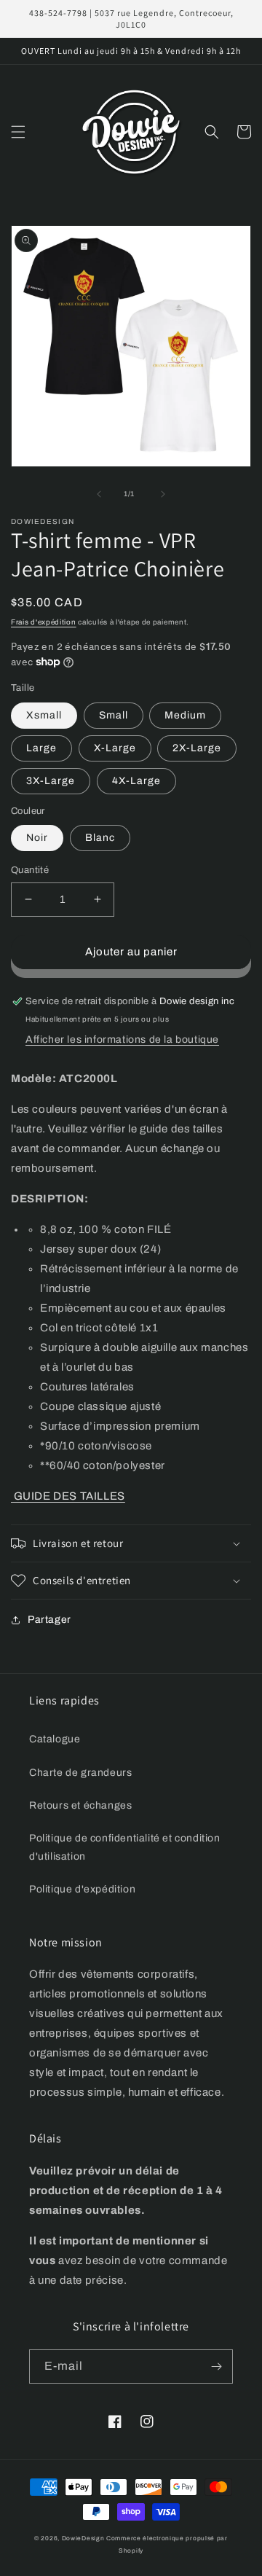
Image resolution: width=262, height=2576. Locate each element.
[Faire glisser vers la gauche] (99, 494)
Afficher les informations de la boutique (122, 1040)
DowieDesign (84, 2538)
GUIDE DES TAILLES (68, 1496)
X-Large (115, 748)
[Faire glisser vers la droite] (163, 494)
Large (41, 748)
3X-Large (51, 781)
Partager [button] (49, 1620)
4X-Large (136, 781)
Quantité (30, 870)
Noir (37, 838)
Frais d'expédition (44, 622)
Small (114, 715)
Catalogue (55, 1739)
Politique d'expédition (82, 1889)
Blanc (100, 838)
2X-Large (197, 748)
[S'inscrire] (216, 2366)
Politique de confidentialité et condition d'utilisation (125, 1847)
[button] (18, 132)
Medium (185, 715)
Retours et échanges (80, 1805)
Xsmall (44, 715)
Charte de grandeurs (80, 1773)
